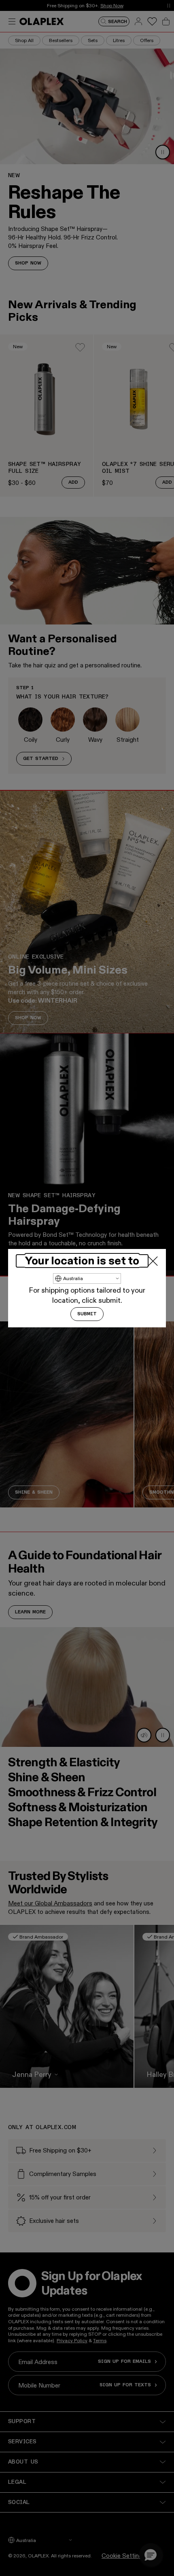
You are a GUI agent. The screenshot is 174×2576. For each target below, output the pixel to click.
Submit (87, 1314)
